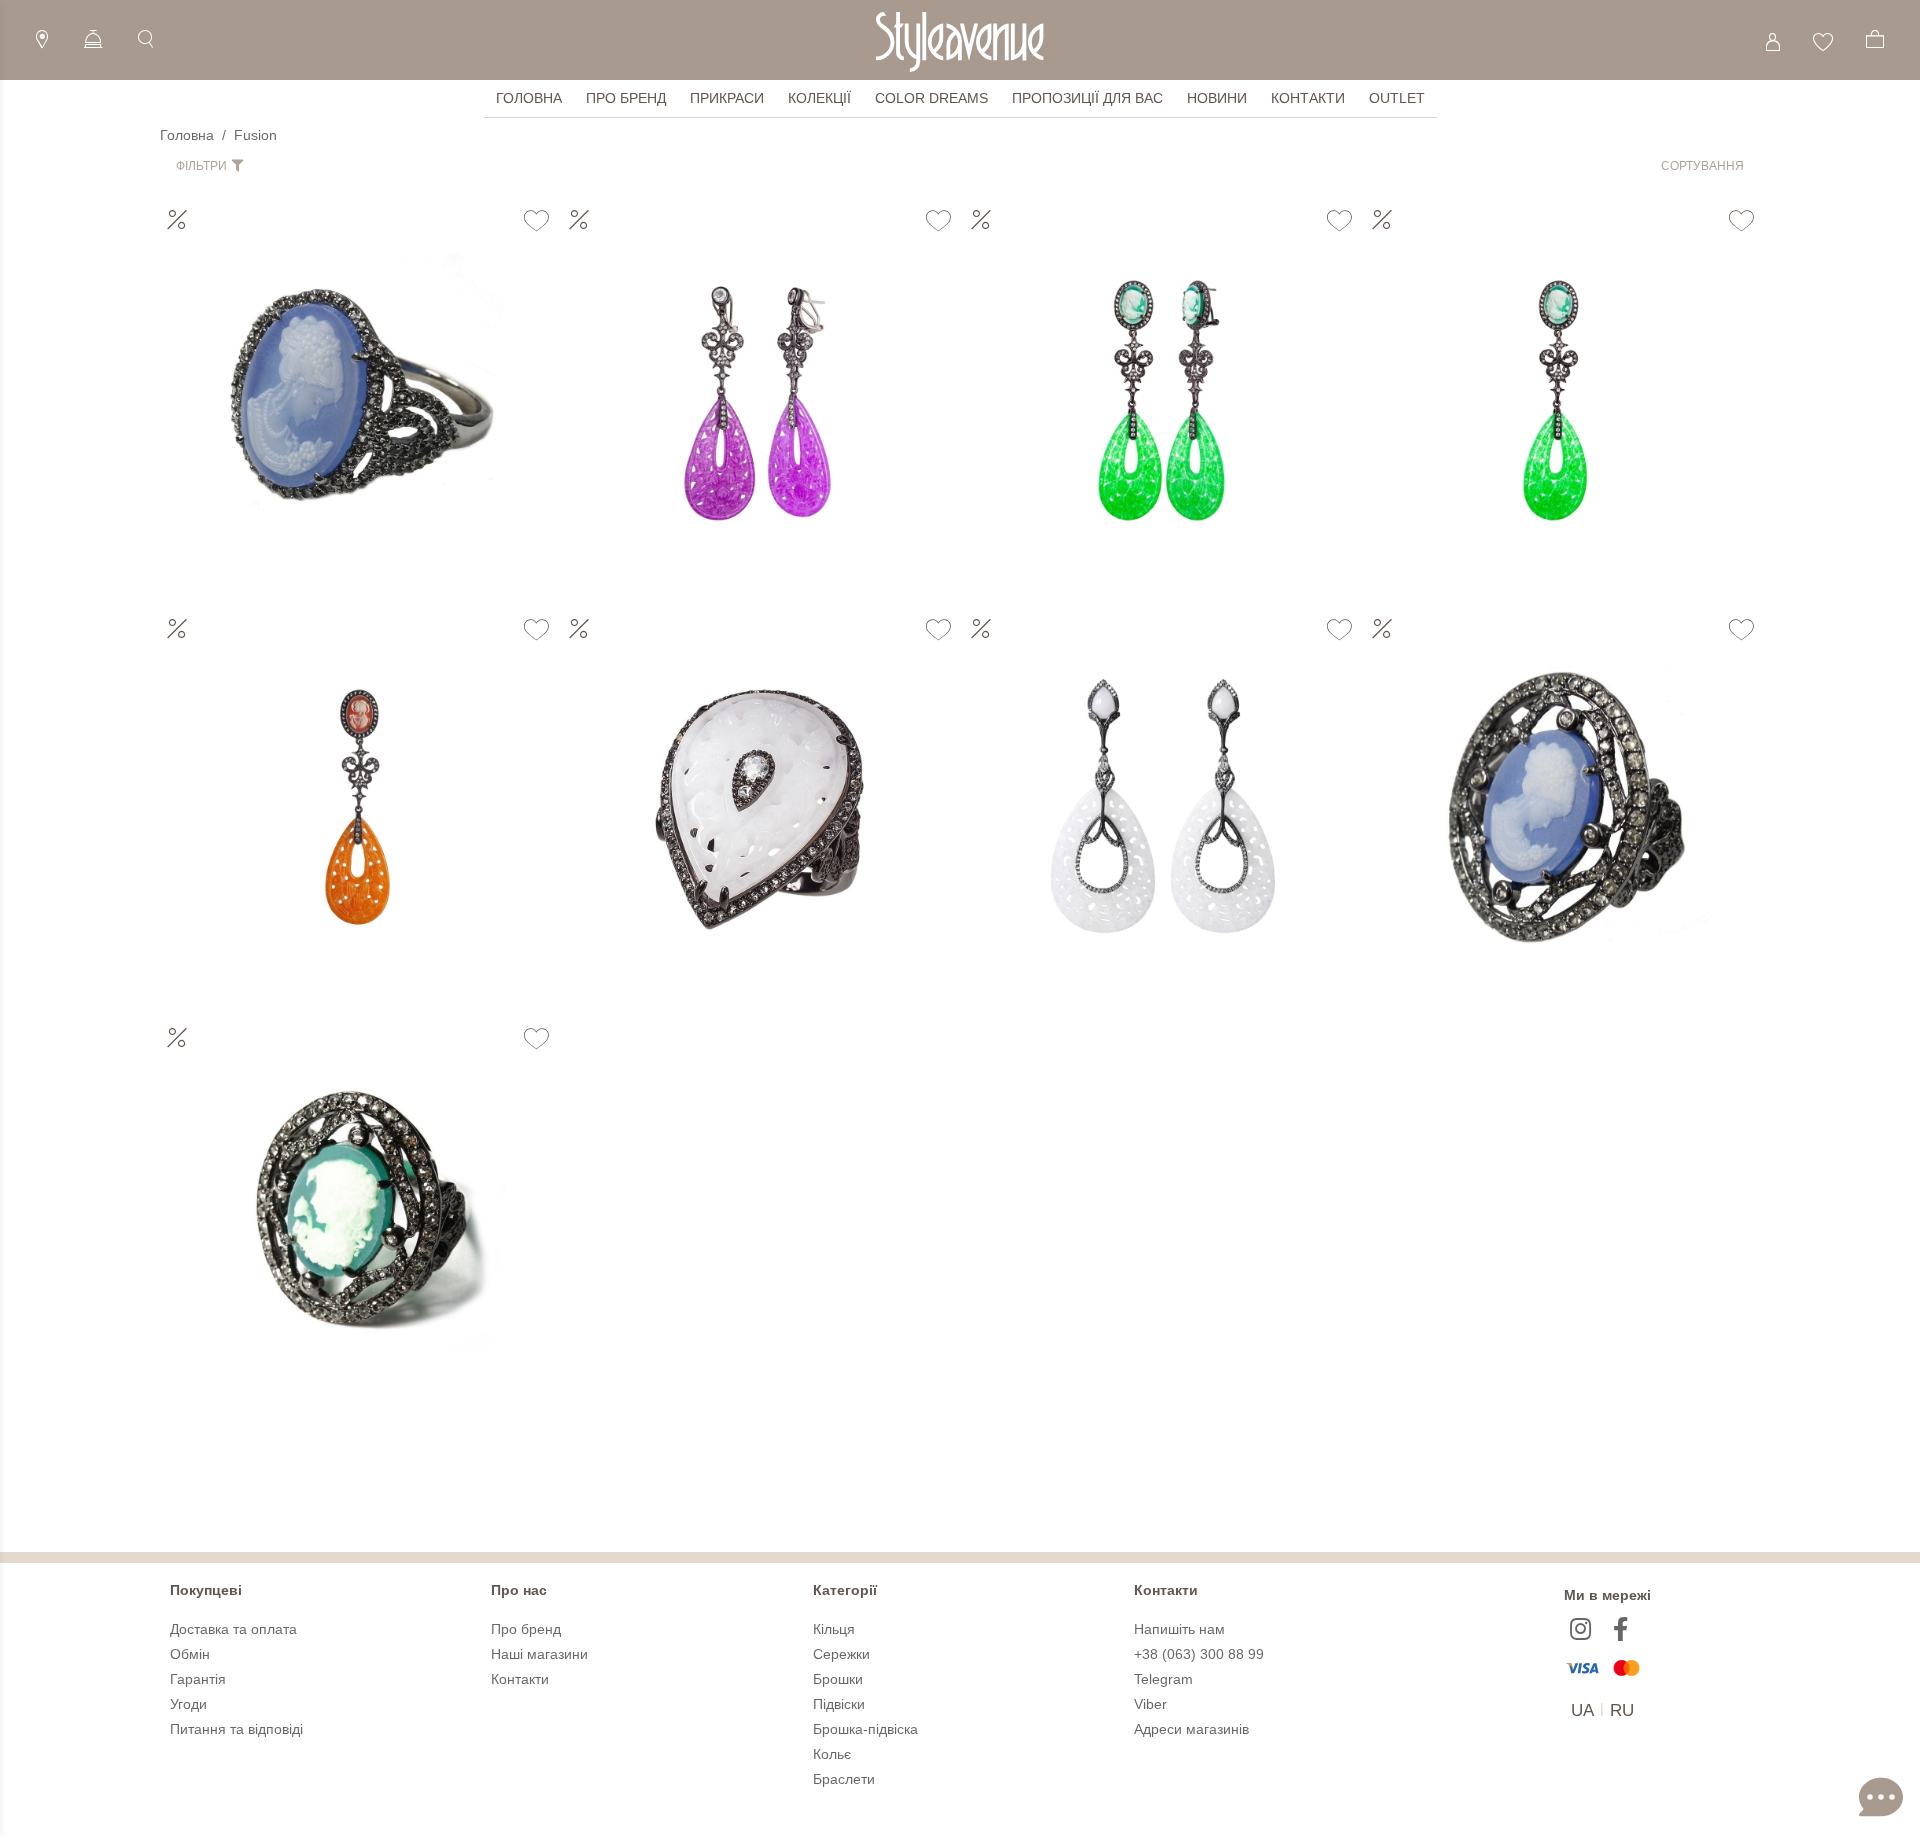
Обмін (190, 1654)
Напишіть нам (1179, 1629)
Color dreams (931, 98)
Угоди (188, 1704)
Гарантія (198, 1679)
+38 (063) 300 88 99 (1199, 1654)
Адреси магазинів (1191, 1729)
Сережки (841, 1654)
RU (1622, 1710)
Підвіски (839, 1704)
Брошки (838, 1679)
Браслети (844, 1779)
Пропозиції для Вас (1087, 98)
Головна (529, 98)
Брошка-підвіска (865, 1729)
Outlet (1397, 98)
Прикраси (727, 98)
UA (1582, 1710)
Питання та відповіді (236, 1729)
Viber (1150, 1704)
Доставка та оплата (233, 1629)
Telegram (1163, 1679)
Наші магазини (539, 1654)
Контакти (1308, 98)
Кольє (832, 1754)
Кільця (834, 1629)
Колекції (819, 98)
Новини (1217, 98)
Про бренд (626, 98)
